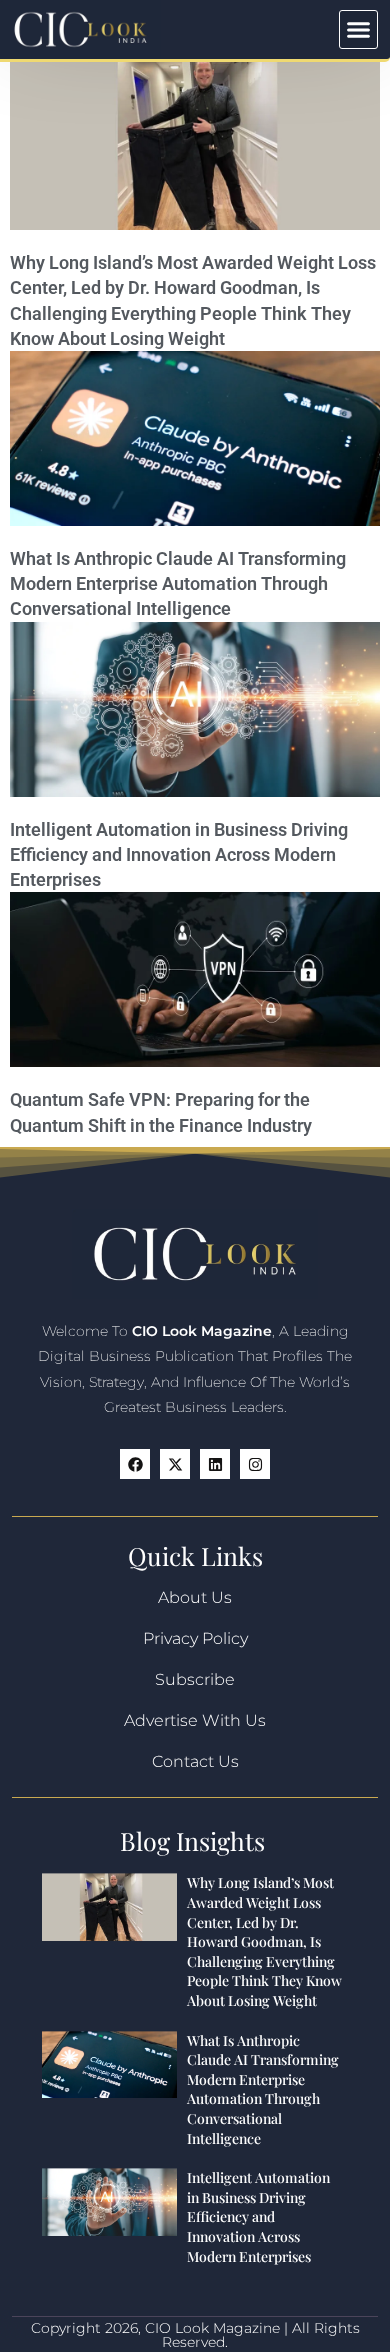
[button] (359, 30)
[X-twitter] (175, 1464)
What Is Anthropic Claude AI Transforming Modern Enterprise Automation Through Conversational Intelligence (178, 583)
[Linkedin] (215, 1464)
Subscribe (195, 1679)
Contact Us (195, 1761)
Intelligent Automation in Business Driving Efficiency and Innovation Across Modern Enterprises (179, 854)
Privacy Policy (195, 1638)
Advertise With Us (195, 1720)
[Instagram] (255, 1464)
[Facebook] (135, 1464)
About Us (195, 1597)
